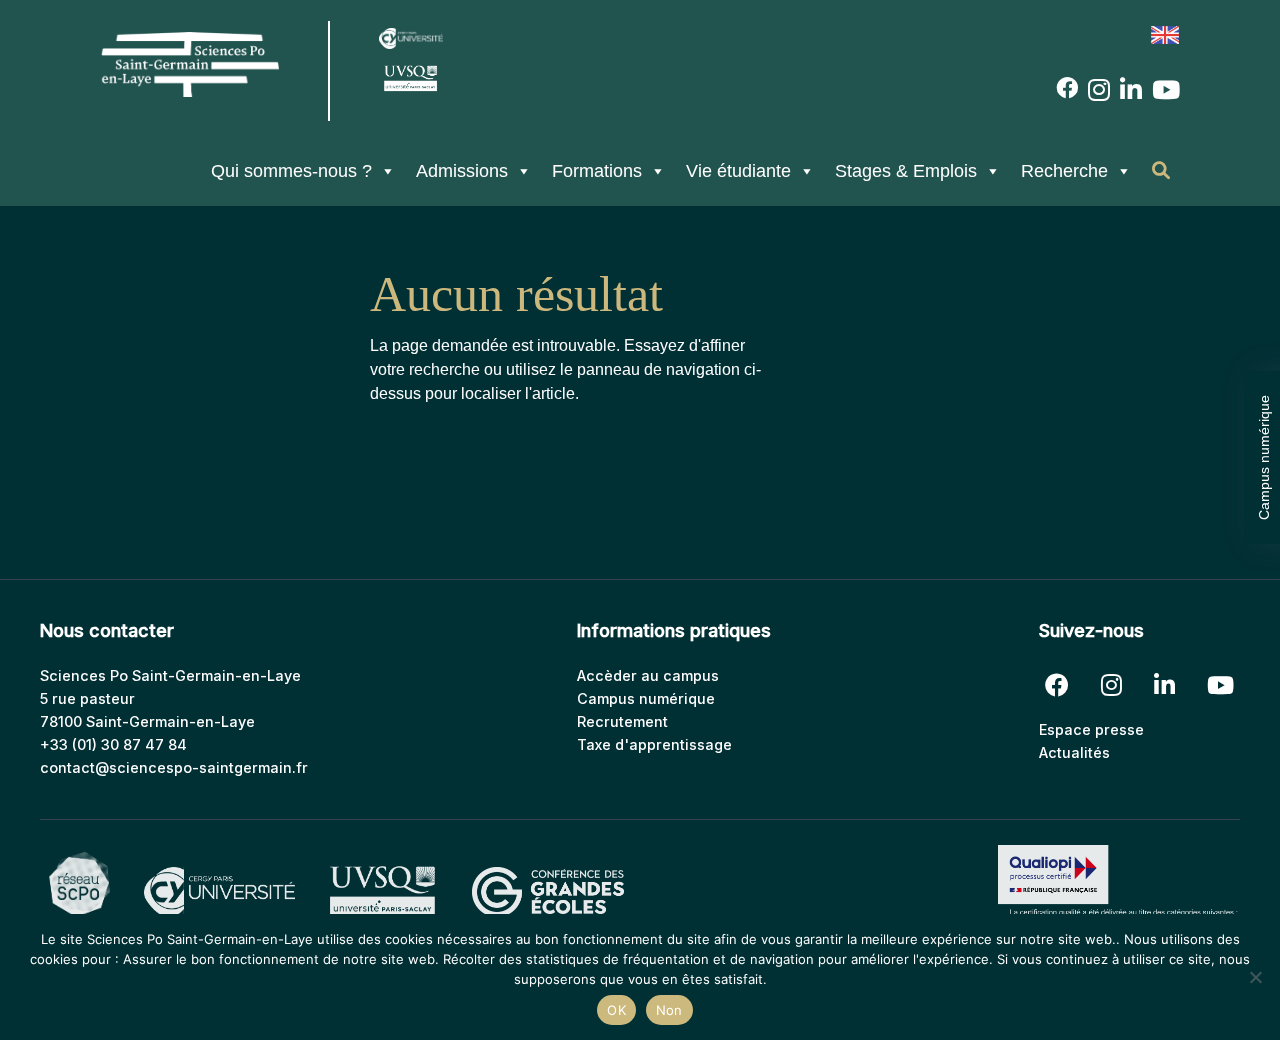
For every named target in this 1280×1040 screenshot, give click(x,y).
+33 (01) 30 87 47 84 (113, 744)
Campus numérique (1264, 457)
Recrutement (622, 721)
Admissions (462, 171)
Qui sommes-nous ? (291, 171)
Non (669, 1010)
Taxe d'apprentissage (654, 744)
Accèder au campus (648, 675)
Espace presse (1091, 729)
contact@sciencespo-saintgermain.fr (174, 767)
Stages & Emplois (906, 171)
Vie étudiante (738, 171)
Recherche (1064, 171)
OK (616, 1010)
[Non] (1255, 977)
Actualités (1074, 752)
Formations (597, 171)
